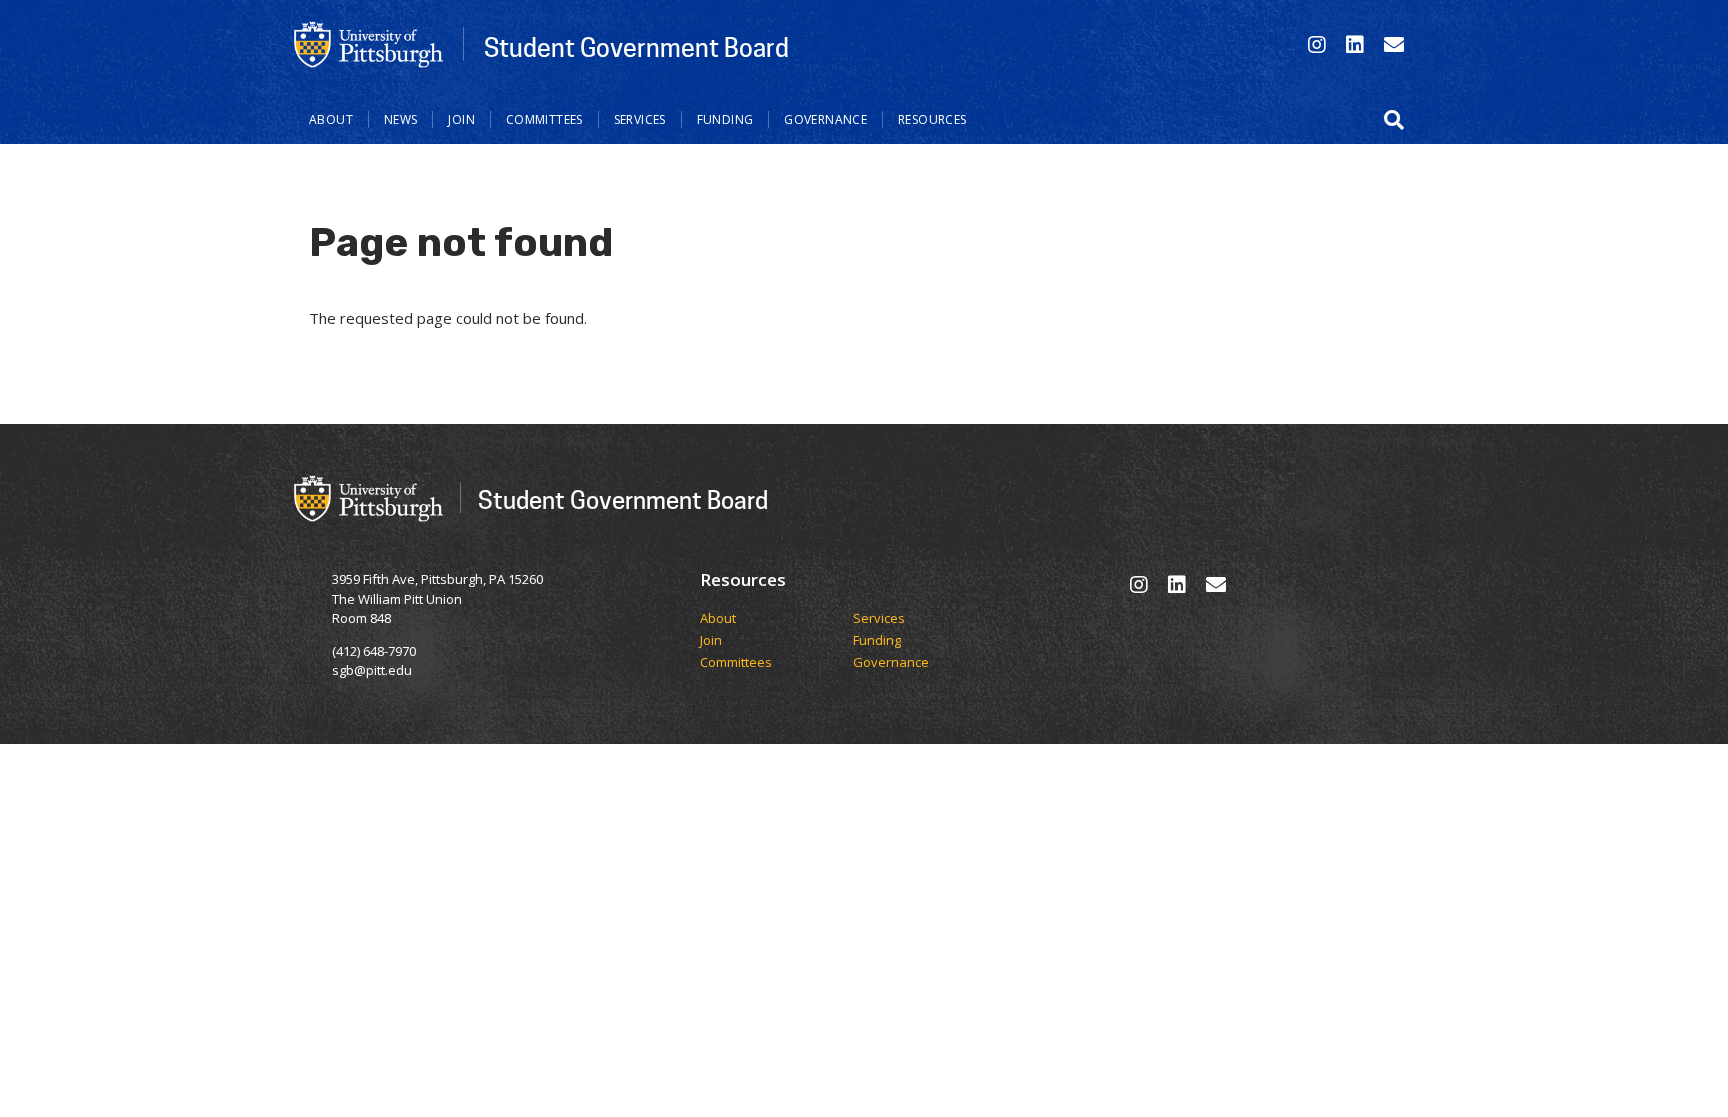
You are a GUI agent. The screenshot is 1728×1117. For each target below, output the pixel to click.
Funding (725, 119)
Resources (932, 119)
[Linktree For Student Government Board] (1394, 44)
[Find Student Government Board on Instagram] (1317, 44)
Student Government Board (636, 47)
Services (640, 119)
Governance (825, 119)
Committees (544, 119)
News (401, 119)
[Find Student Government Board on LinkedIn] (1355, 44)
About (331, 119)
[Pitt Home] (369, 43)
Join (461, 119)
